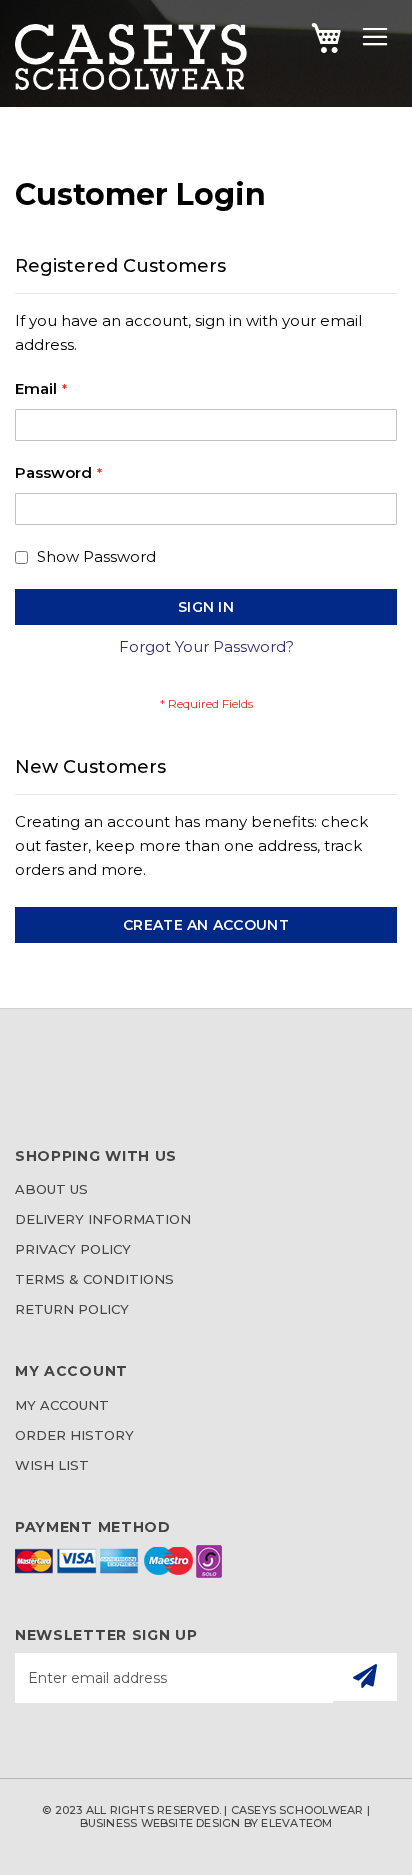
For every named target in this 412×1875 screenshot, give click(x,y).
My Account (62, 1405)
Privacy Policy (73, 1249)
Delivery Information (103, 1219)
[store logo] (131, 84)
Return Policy (72, 1309)
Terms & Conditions (94, 1279)
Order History (74, 1435)
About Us (51, 1189)
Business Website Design (160, 1823)
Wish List (52, 1465)
